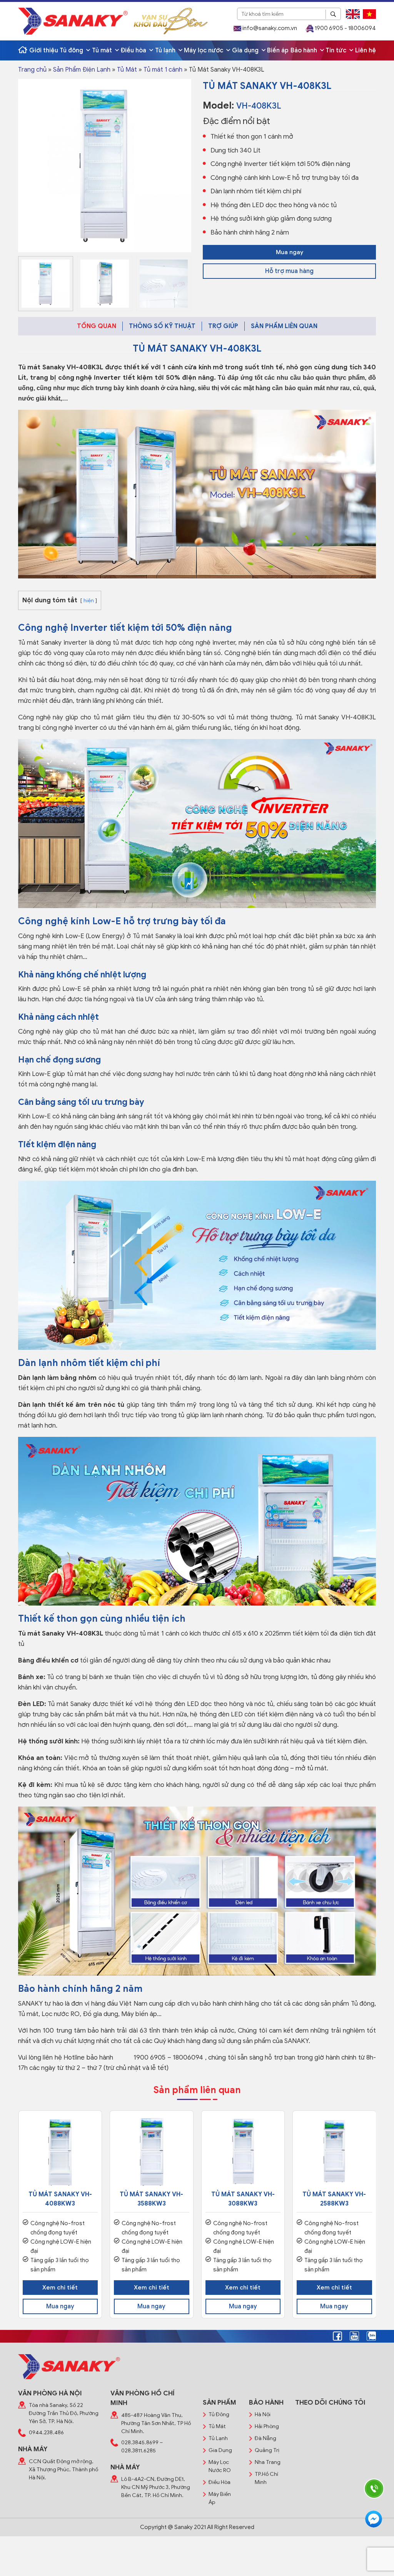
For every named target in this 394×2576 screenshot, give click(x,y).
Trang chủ (32, 70)
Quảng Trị (267, 2450)
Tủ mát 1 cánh (163, 70)
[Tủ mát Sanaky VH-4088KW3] (60, 2152)
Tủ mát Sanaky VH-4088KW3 (60, 2199)
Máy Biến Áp (220, 2498)
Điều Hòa (220, 2482)
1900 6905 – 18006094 (169, 2057)
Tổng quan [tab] (97, 326)
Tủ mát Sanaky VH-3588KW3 (151, 2199)
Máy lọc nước (204, 50)
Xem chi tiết (60, 2288)
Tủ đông (72, 50)
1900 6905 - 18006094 (345, 28)
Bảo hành (305, 50)
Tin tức (337, 50)
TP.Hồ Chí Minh (266, 2478)
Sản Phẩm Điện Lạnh (82, 70)
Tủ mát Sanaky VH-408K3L (61, 367)
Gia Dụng (220, 2450)
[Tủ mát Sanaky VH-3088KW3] (243, 2152)
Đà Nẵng (265, 2438)
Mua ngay (290, 252)
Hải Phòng (267, 2426)
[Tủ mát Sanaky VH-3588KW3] (152, 2152)
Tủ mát (103, 50)
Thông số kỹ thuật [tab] (162, 326)
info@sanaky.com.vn (269, 28)
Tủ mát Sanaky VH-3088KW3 (243, 2199)
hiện (89, 601)
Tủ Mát (127, 70)
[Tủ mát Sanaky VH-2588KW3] (334, 2152)
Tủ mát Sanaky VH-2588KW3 (334, 2199)
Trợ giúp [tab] (223, 326)
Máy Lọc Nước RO (220, 2466)
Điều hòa (134, 50)
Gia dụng (246, 50)
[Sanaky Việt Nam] (73, 21)
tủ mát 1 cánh (159, 1633)
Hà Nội (263, 2414)
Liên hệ (366, 50)
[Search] (333, 14)
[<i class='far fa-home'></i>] (23, 50)
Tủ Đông (219, 2414)
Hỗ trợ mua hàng (289, 271)
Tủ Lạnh (218, 2438)
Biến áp (278, 50)
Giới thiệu (44, 50)
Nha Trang (268, 2462)
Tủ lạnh (166, 50)
